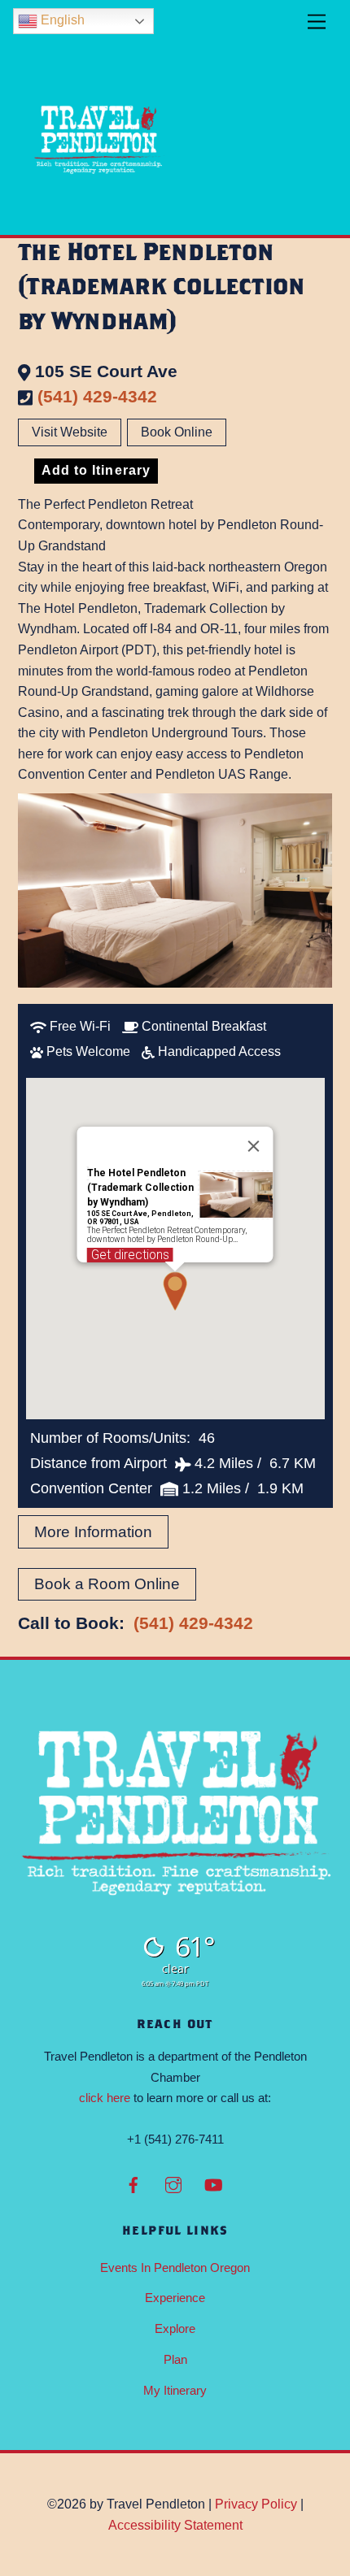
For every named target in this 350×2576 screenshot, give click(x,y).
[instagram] (173, 2184)
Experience (175, 2298)
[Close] (254, 1146)
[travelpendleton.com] (99, 214)
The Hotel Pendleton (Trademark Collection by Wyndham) (140, 1188)
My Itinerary (175, 2390)
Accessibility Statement (175, 2525)
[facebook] (133, 2184)
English (61, 20)
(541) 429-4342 (97, 396)
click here (105, 2098)
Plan (175, 2359)
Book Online (177, 432)
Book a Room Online (107, 1584)
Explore (175, 2328)
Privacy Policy (256, 2504)
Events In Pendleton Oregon (175, 2268)
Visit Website (70, 432)
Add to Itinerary (96, 470)
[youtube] (213, 2184)
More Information (93, 1532)
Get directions (130, 1255)
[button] (175, 1291)
